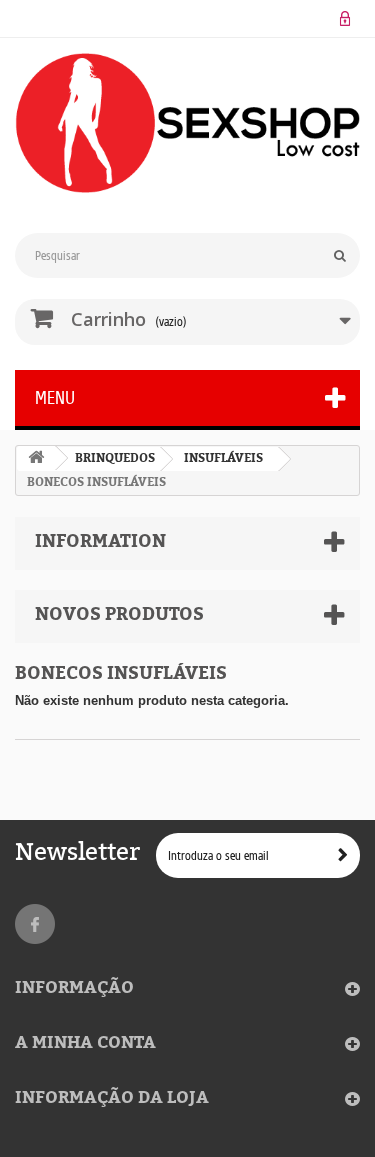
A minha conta (85, 1043)
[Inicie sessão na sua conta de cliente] (345, 18)
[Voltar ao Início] (36, 458)
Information (100, 541)
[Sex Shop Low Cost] (187, 123)
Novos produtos (119, 614)
